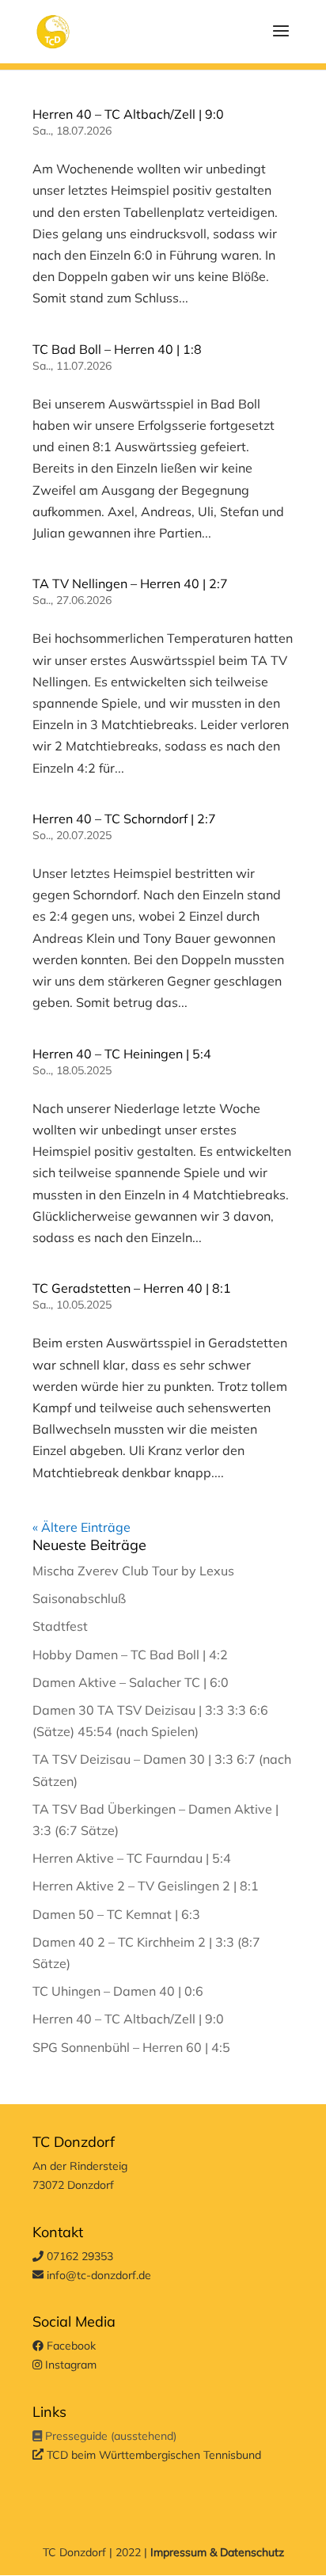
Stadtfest (60, 1626)
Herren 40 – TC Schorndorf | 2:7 (124, 819)
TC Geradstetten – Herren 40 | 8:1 (132, 1288)
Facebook (70, 2346)
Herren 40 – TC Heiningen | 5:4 (122, 1054)
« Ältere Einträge (81, 1527)
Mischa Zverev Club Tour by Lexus (133, 1571)
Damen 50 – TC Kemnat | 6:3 (116, 1914)
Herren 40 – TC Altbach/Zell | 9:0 (128, 114)
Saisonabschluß (79, 1598)
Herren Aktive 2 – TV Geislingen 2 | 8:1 (146, 1886)
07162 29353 (78, 2256)
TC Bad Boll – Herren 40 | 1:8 (117, 349)
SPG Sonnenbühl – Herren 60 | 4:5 (131, 2047)
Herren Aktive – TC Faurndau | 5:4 (132, 1858)
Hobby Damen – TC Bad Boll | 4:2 (130, 1655)
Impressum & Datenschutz (217, 2552)
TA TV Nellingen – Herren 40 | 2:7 (130, 583)
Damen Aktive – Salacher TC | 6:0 (131, 1682)
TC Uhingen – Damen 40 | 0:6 (118, 1991)
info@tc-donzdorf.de (97, 2275)
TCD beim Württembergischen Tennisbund (152, 2455)
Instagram (69, 2365)
